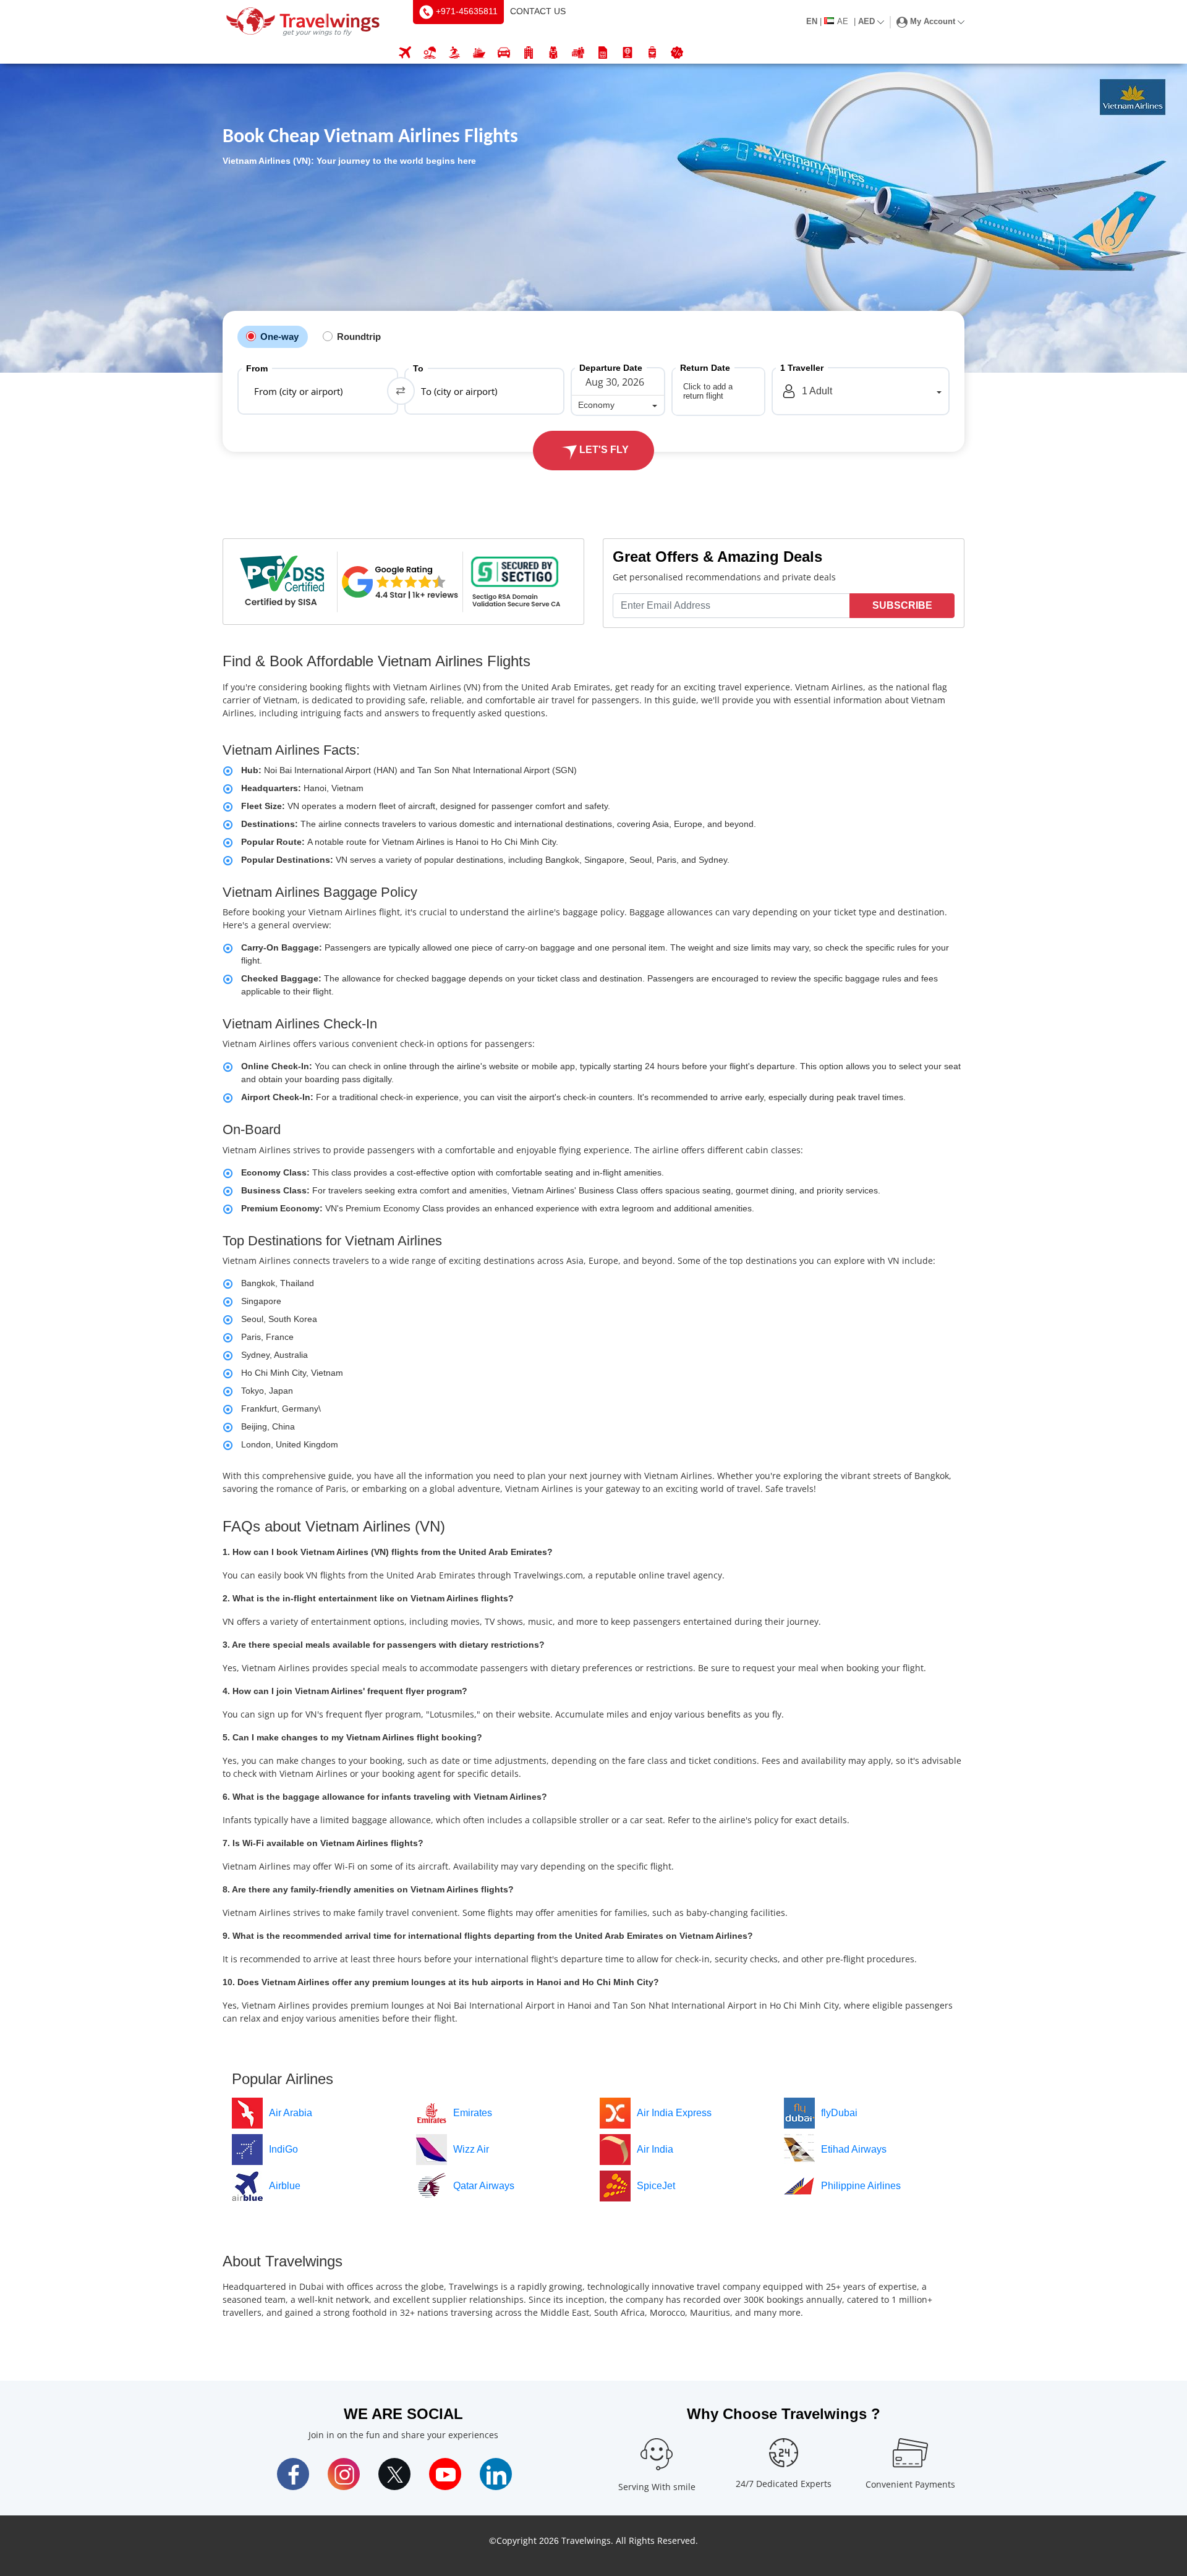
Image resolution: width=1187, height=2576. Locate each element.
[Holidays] (430, 53)
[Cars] (504, 53)
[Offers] (677, 53)
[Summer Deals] (454, 53)
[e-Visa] (628, 53)
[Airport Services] (652, 53)
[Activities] (553, 53)
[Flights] (405, 53)
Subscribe (902, 605)
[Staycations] (578, 53)
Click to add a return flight (708, 391)
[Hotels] (529, 53)
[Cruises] (479, 53)
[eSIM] (603, 53)
